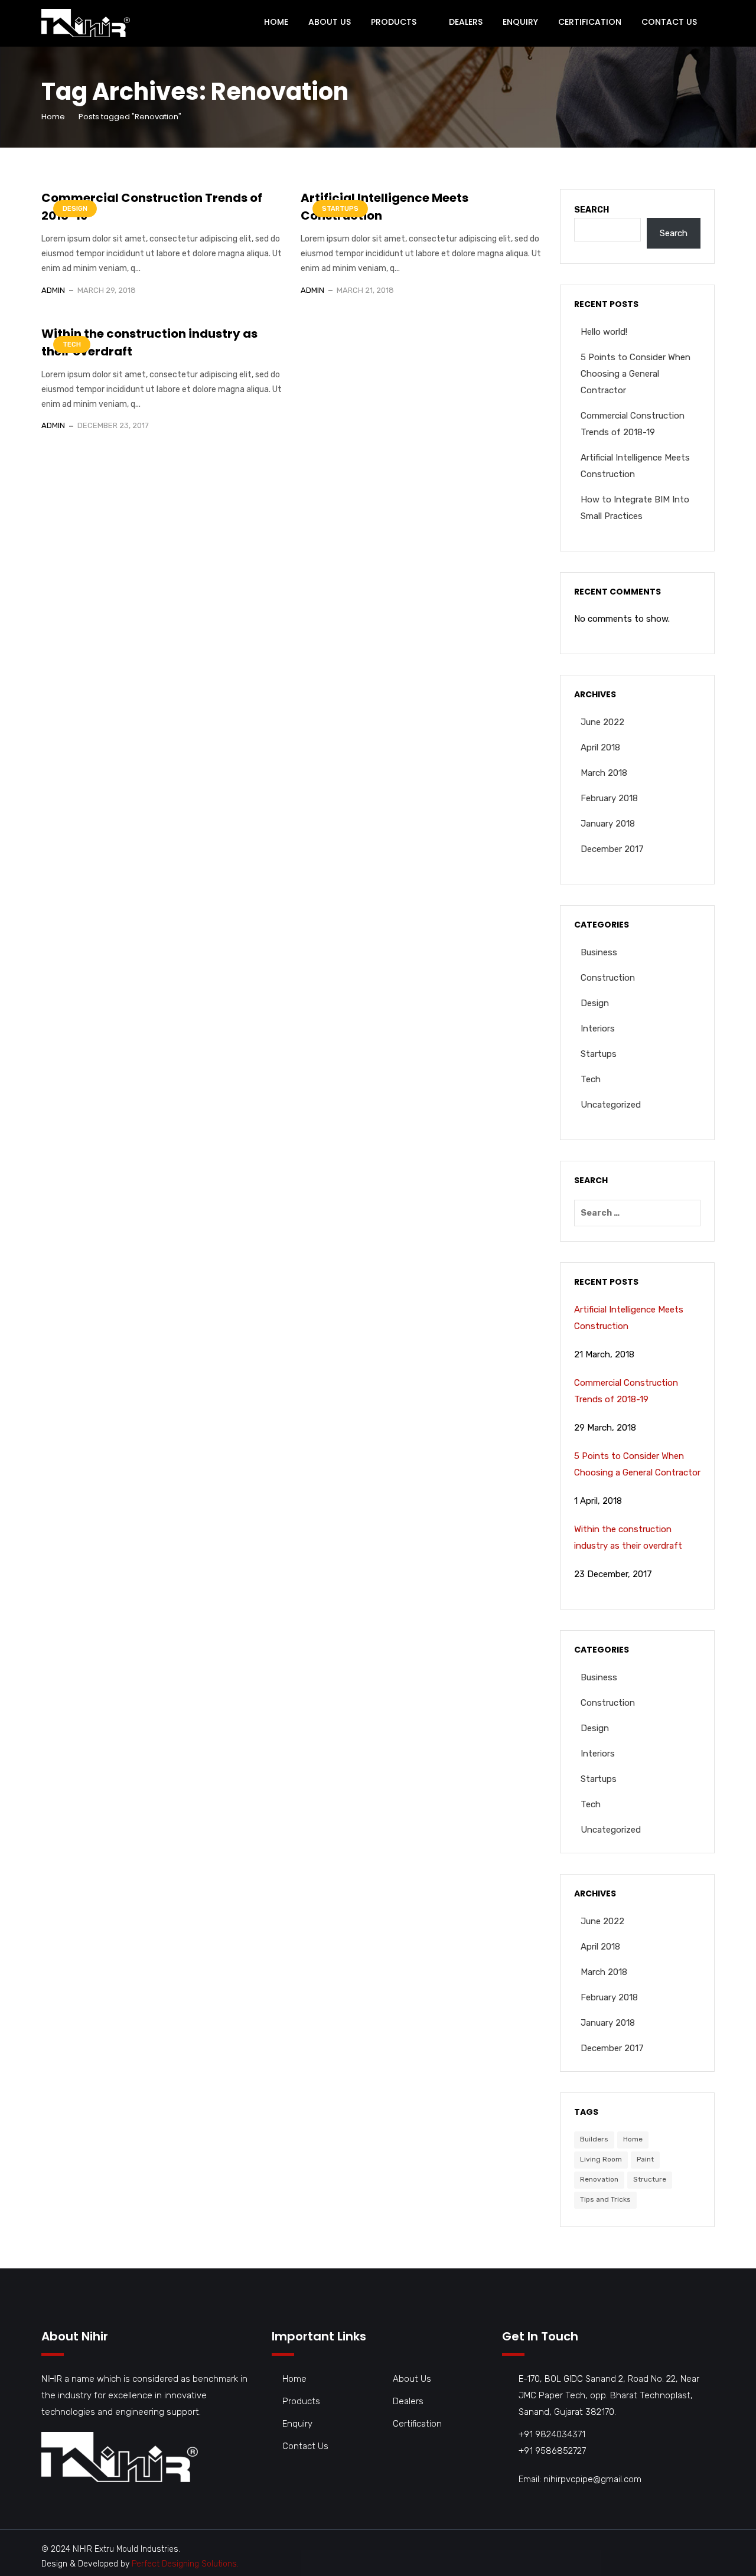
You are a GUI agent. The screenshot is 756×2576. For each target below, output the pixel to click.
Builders (594, 2139)
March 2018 (604, 773)
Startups (340, 209)
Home (276, 22)
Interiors (598, 1029)
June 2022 (602, 722)
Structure (650, 2179)
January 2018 (608, 824)
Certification (590, 22)
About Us (330, 22)
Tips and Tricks (605, 2199)
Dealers (466, 22)
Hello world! (604, 332)
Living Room (601, 2159)
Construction (608, 978)
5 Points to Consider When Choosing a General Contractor (636, 374)
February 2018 (609, 798)
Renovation (599, 2179)
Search (592, 210)
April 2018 (600, 747)
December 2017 (612, 849)
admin (53, 290)
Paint (645, 2159)
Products (394, 22)
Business (599, 952)
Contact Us (669, 22)
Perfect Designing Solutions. (185, 2564)
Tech (72, 345)
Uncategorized (611, 1105)
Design (75, 209)
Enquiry (520, 22)
